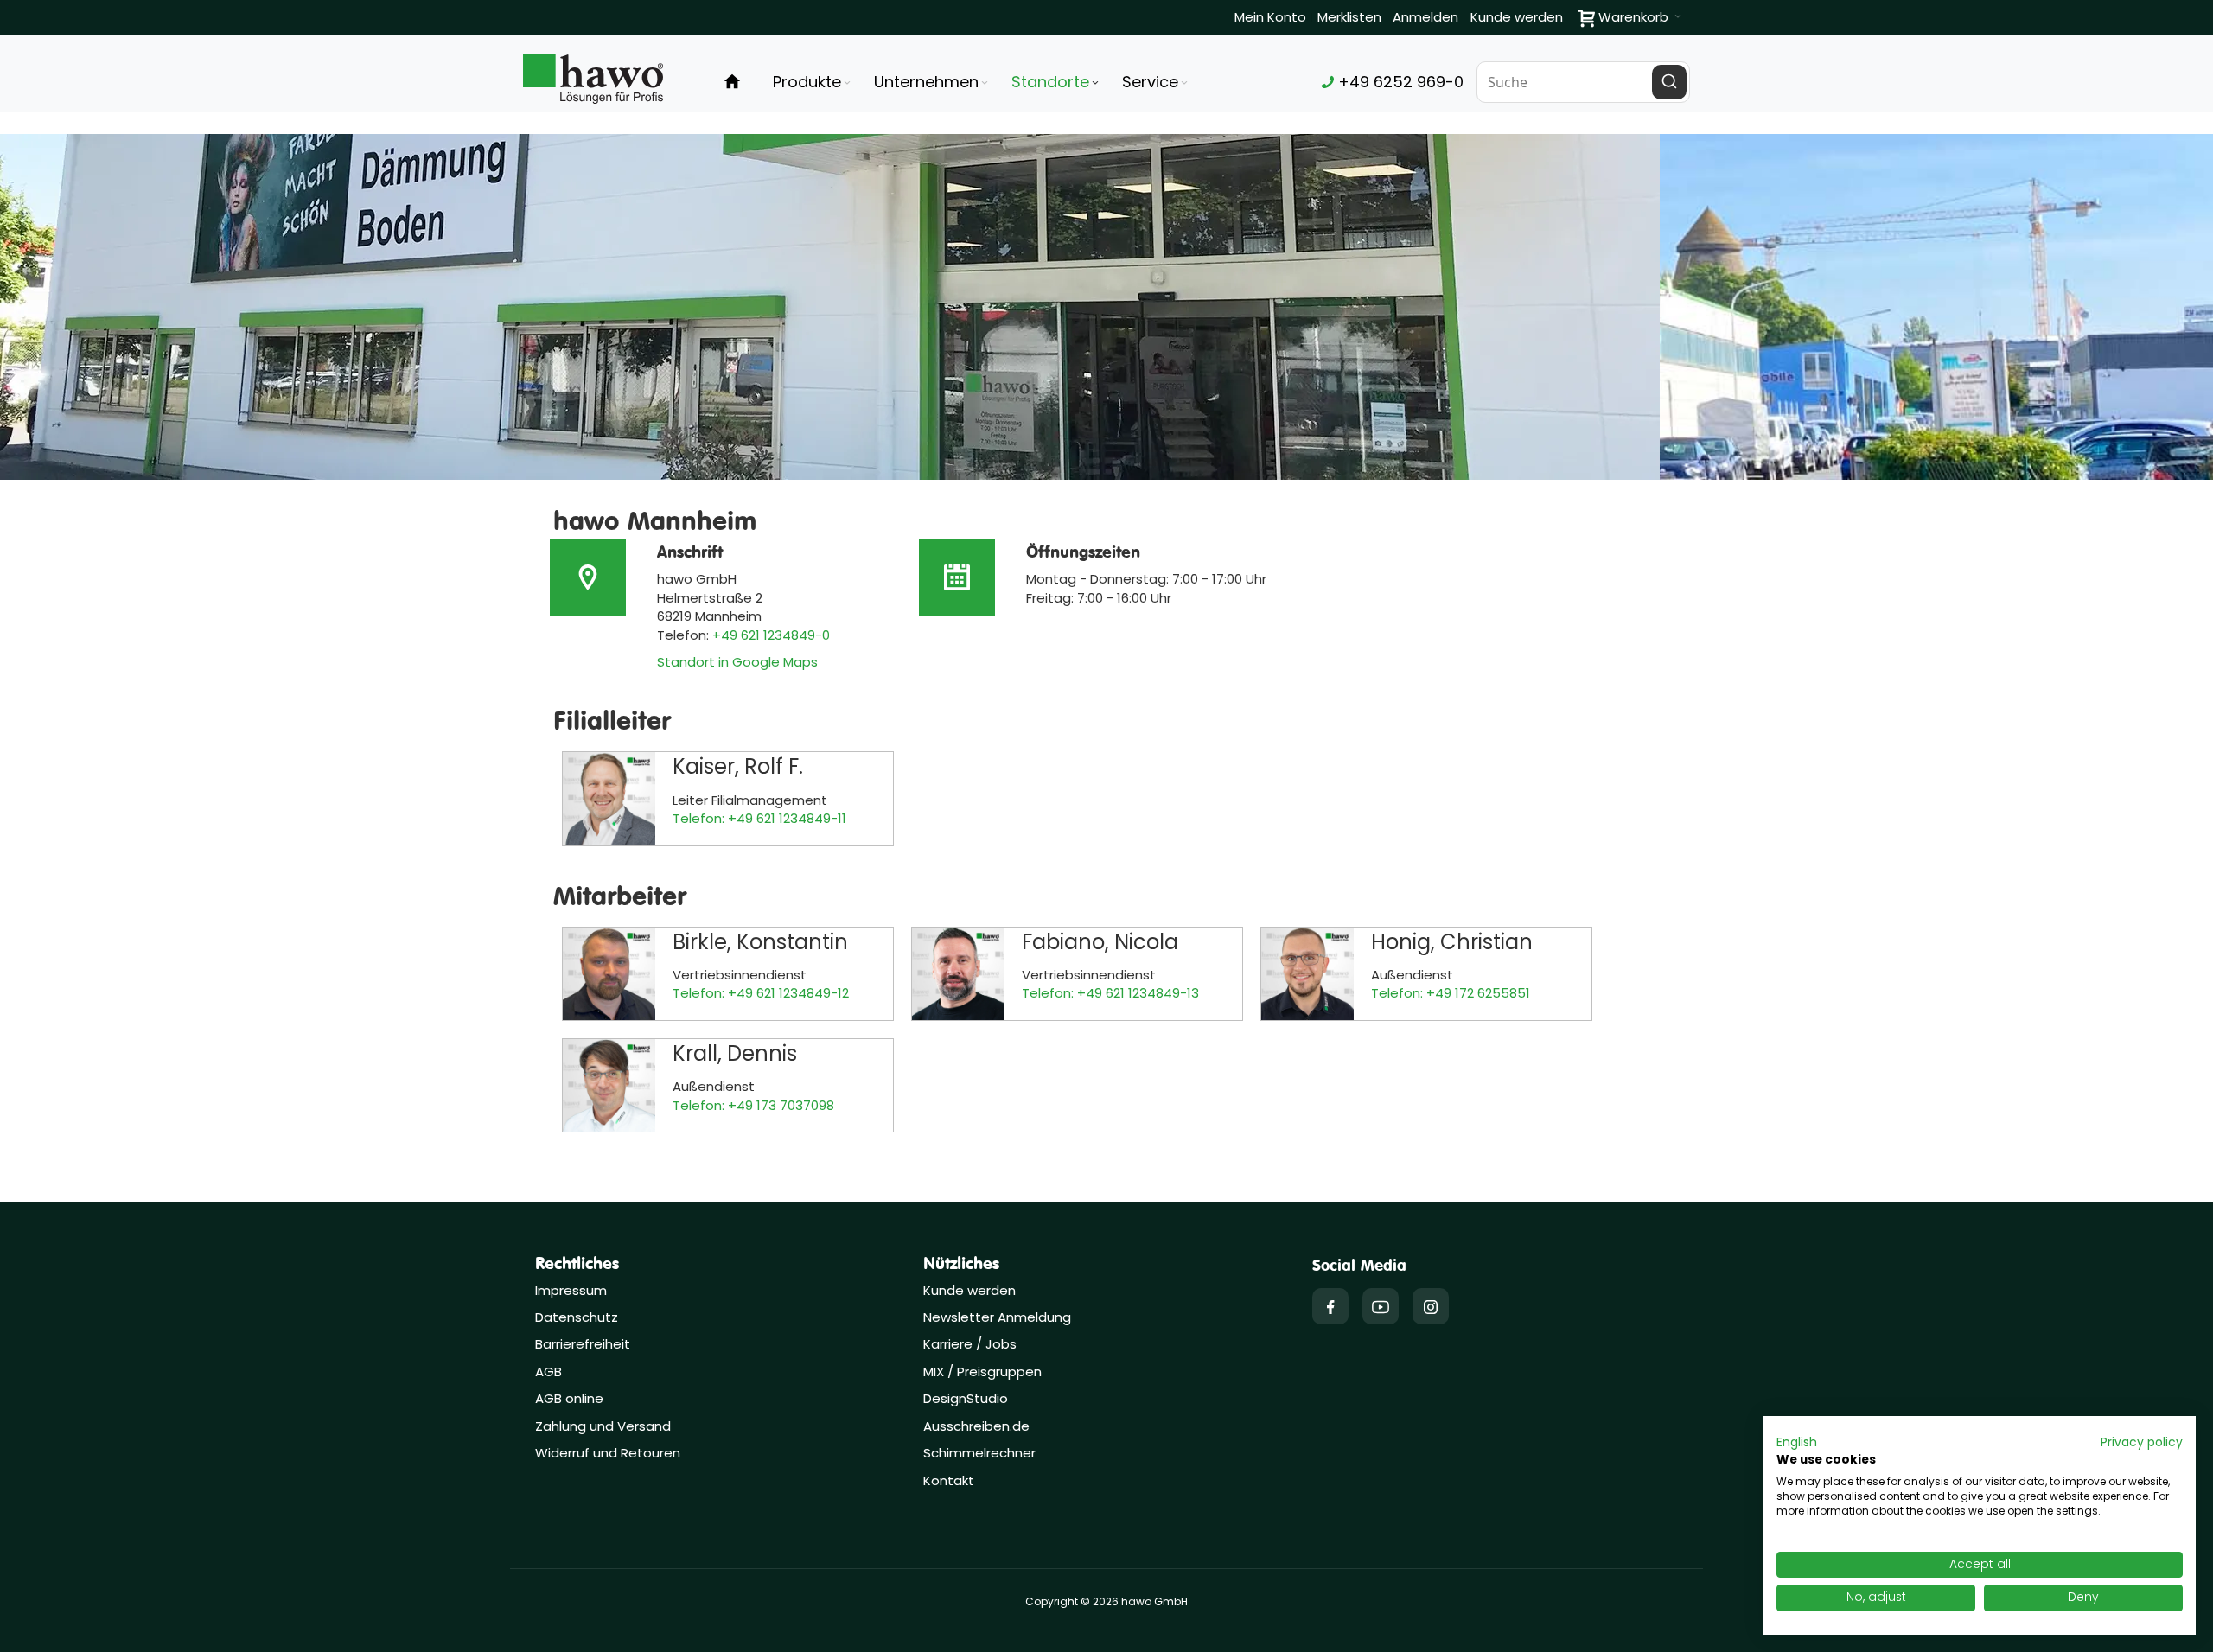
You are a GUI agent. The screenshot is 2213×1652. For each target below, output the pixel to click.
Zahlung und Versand (603, 1426)
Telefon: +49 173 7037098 (753, 1105)
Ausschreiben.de (976, 1426)
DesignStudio (966, 1398)
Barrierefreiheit (583, 1344)
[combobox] (1584, 82)
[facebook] (1330, 1306)
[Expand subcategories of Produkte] (847, 83)
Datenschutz (577, 1317)
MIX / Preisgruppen (982, 1371)
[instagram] (1431, 1306)
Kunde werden (1517, 17)
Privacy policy (2142, 1442)
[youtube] (1381, 1306)
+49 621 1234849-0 (771, 635)
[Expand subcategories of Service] (1184, 83)
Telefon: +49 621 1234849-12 (761, 993)
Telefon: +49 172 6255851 (1451, 993)
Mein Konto (1270, 17)
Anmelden (1425, 17)
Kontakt (949, 1480)
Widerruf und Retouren (608, 1453)
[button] (1797, 1443)
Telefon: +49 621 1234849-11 (759, 818)
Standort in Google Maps (737, 662)
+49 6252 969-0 (1399, 82)
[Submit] (1669, 82)
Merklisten (1349, 17)
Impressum (571, 1290)
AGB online (569, 1398)
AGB (548, 1371)
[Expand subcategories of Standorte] (1095, 83)
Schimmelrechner (979, 1453)
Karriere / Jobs (972, 1344)
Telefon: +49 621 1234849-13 (1110, 993)
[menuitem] (813, 82)
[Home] (732, 82)
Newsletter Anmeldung (997, 1317)
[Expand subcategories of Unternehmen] (985, 83)
